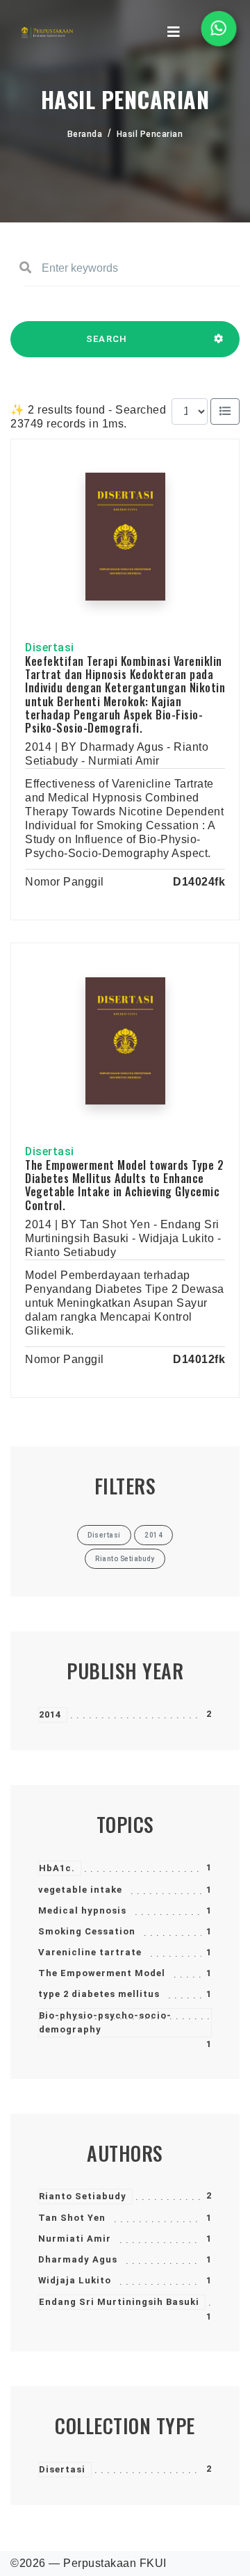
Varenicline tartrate (90, 1952)
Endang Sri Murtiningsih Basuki (119, 2302)
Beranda (85, 134)
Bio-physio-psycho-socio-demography (105, 2022)
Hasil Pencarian (150, 134)
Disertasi (62, 2469)
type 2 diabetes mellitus (99, 1994)
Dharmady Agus (78, 2259)
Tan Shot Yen (72, 2218)
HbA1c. (57, 1868)
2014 (50, 1714)
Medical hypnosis (82, 1910)
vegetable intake (80, 1890)
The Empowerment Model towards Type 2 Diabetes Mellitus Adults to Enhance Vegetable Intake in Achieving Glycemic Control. (124, 1185)
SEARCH (107, 339)
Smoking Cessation (87, 1931)
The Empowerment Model (102, 1973)
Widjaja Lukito (75, 2280)
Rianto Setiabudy (83, 2196)
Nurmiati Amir (75, 2239)
